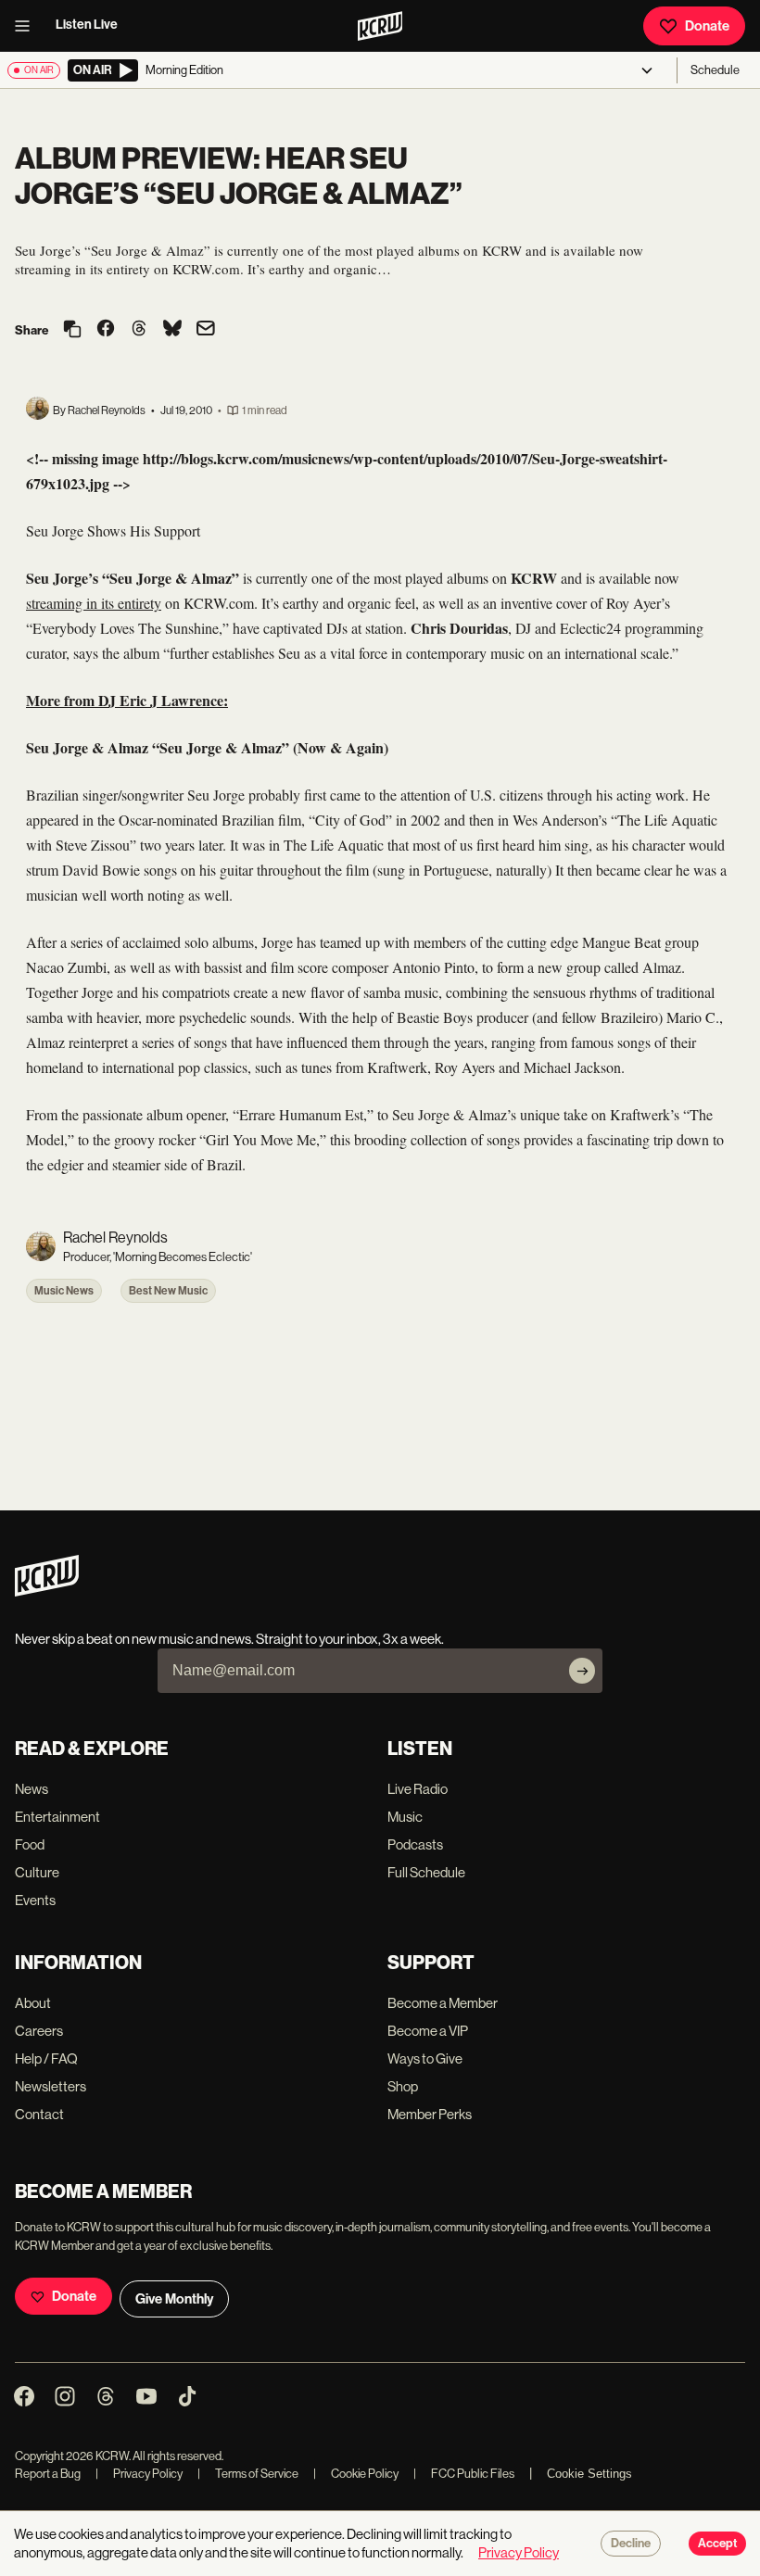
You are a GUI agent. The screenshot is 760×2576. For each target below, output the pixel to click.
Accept (717, 2544)
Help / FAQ (46, 2058)
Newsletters (51, 2086)
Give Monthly (174, 2299)
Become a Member (443, 2003)
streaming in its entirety (94, 603)
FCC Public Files (464, 2474)
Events (35, 1900)
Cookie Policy (356, 2474)
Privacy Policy (139, 2474)
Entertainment (57, 1817)
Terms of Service (248, 2474)
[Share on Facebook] (106, 330)
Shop (403, 2086)
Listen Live (87, 25)
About (33, 2003)
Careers (39, 2031)
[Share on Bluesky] (172, 330)
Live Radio (418, 1789)
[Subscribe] (582, 1671)
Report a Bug (48, 2474)
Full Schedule (426, 1872)
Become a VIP (428, 2031)
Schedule (715, 70)
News (32, 1789)
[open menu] (28, 26)
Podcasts (415, 1844)
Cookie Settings (589, 2474)
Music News (64, 1291)
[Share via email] (206, 330)
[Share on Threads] (139, 330)
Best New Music (168, 1291)
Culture (37, 1872)
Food (30, 1844)
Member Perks (430, 2114)
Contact (39, 2114)
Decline (631, 2544)
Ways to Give (425, 2058)
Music (405, 1817)
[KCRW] (47, 1591)
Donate (707, 26)
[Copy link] (72, 330)
